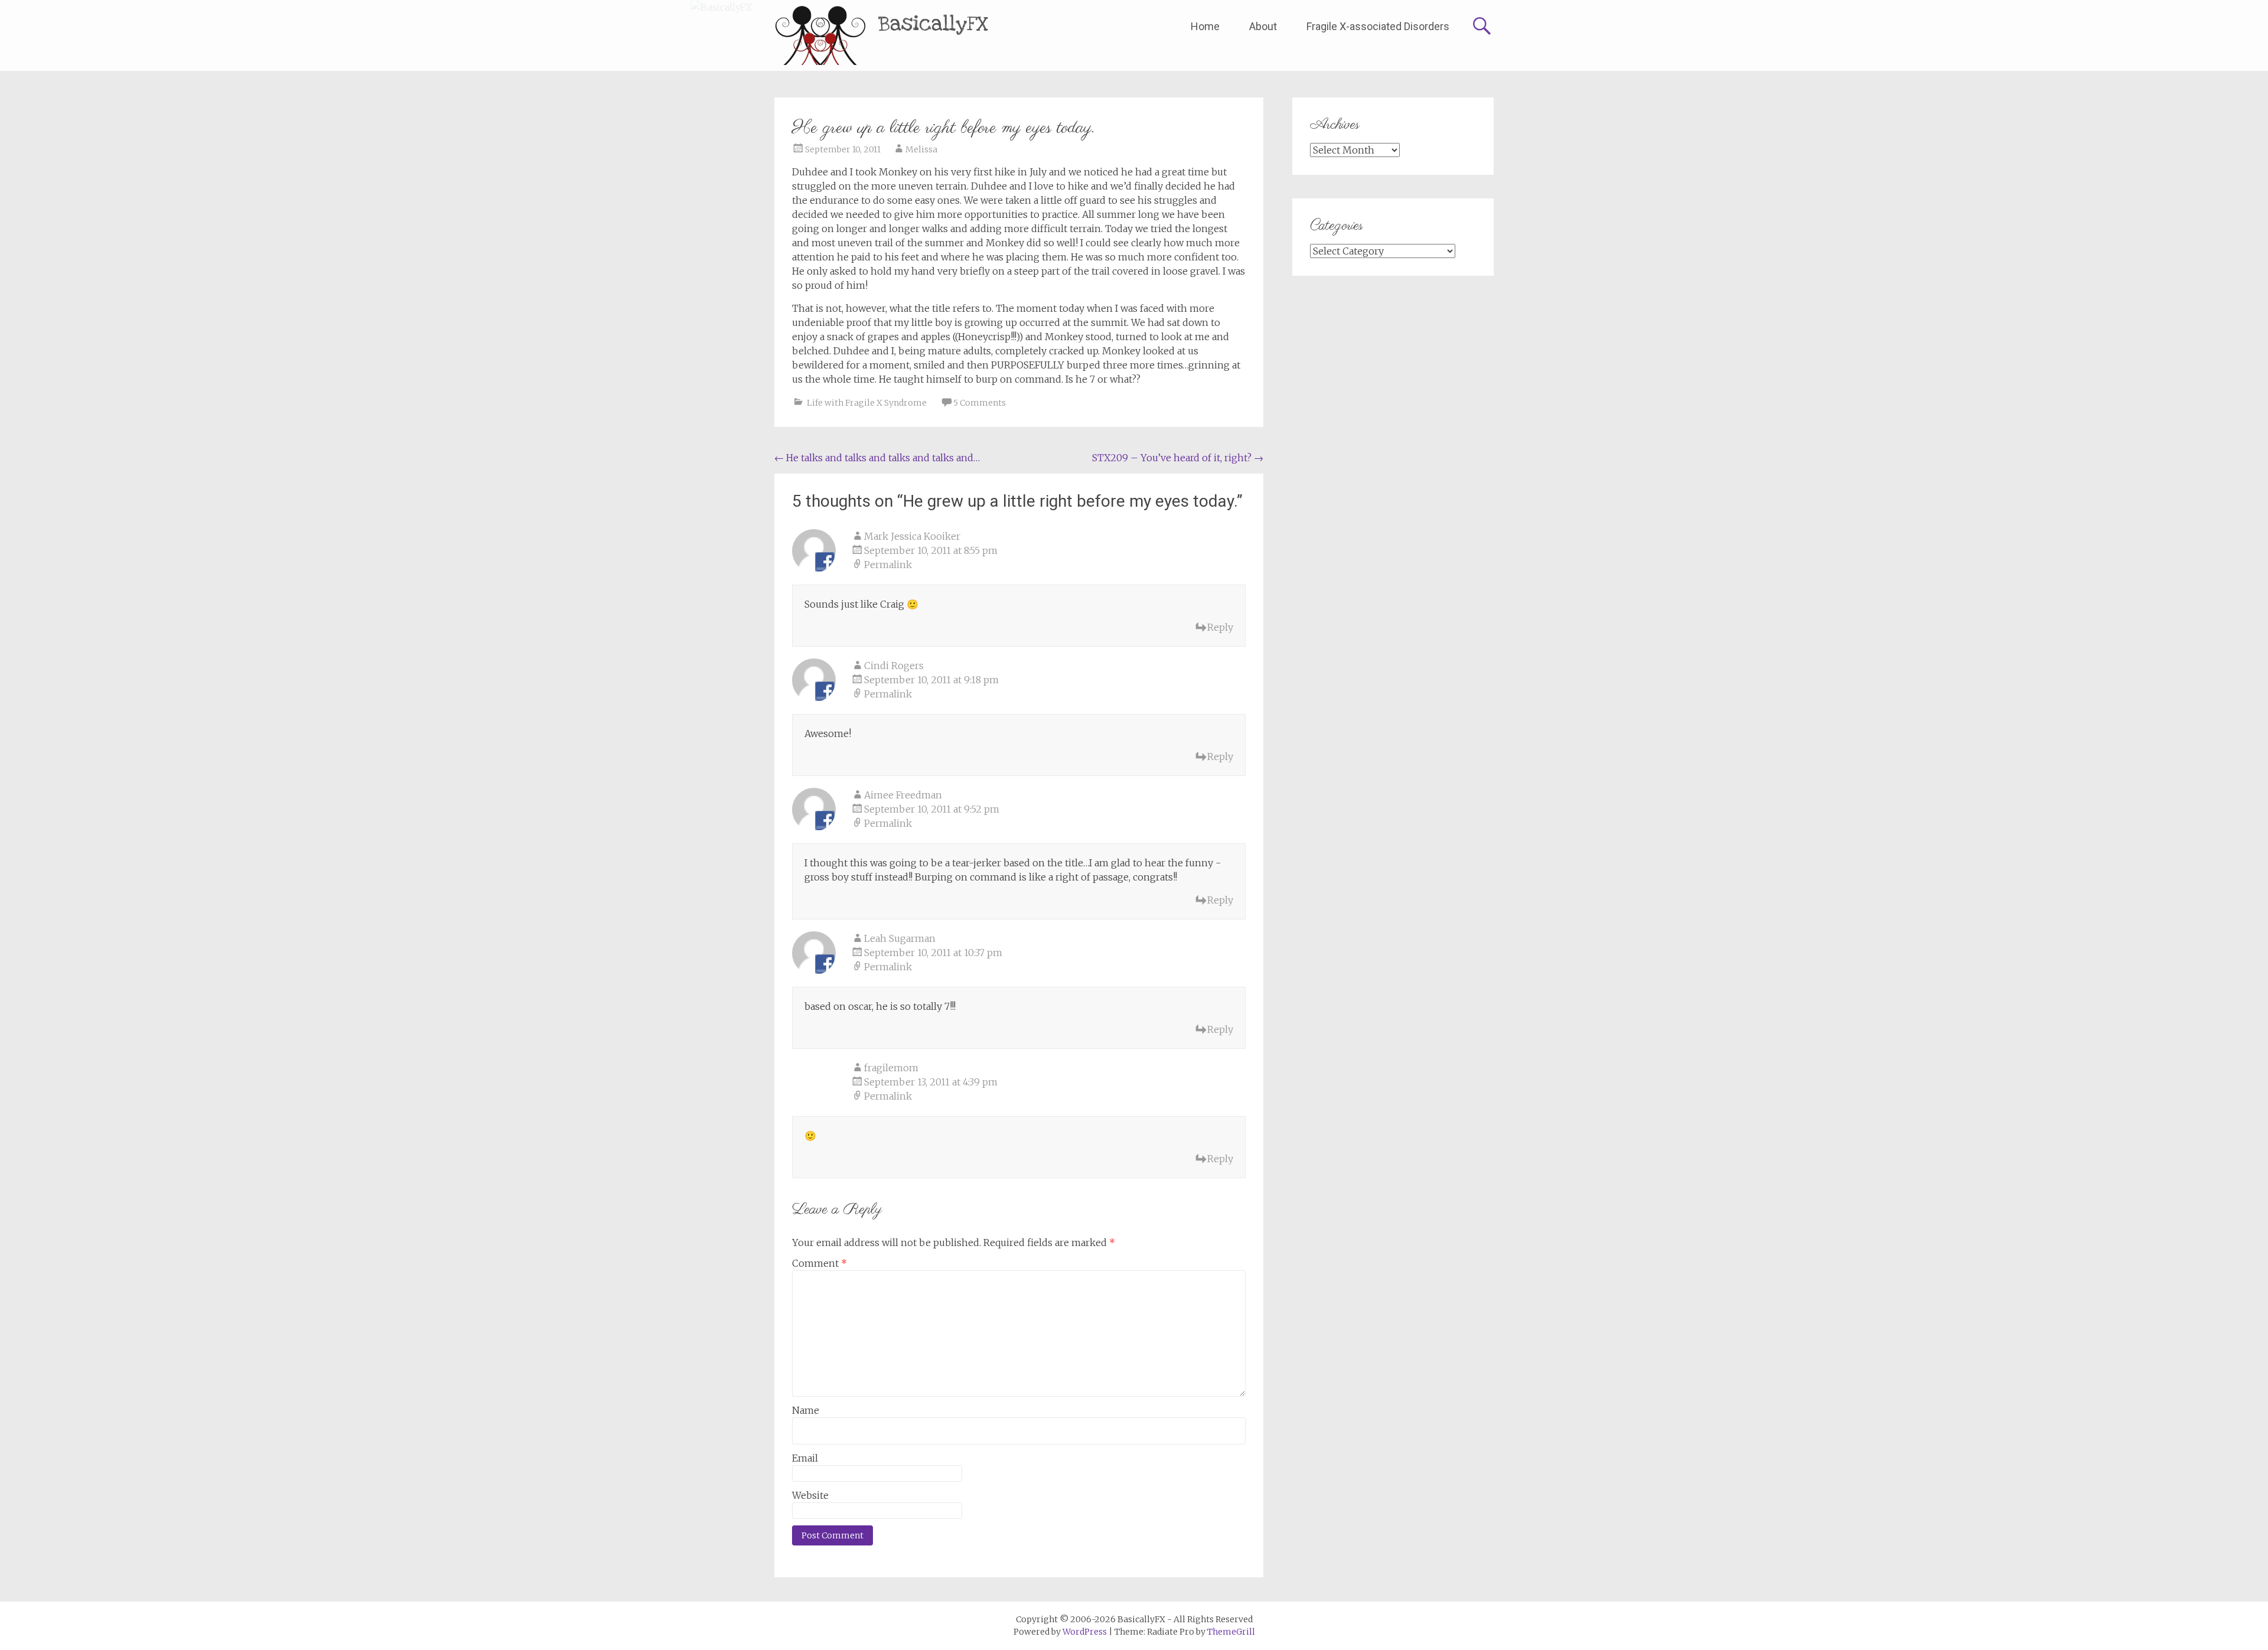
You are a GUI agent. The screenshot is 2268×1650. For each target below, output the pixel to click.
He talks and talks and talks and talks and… (877, 458)
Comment (819, 1263)
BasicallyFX (933, 24)
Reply (1220, 627)
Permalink (888, 565)
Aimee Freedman (903, 795)
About (1263, 26)
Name (806, 1410)
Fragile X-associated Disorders (1378, 26)
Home (1205, 26)
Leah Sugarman (900, 938)
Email (805, 1458)
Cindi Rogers (894, 666)
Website (810, 1495)
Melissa (921, 149)
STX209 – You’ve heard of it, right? (1178, 458)
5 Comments (980, 403)
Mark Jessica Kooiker (912, 536)
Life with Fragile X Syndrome (867, 403)
